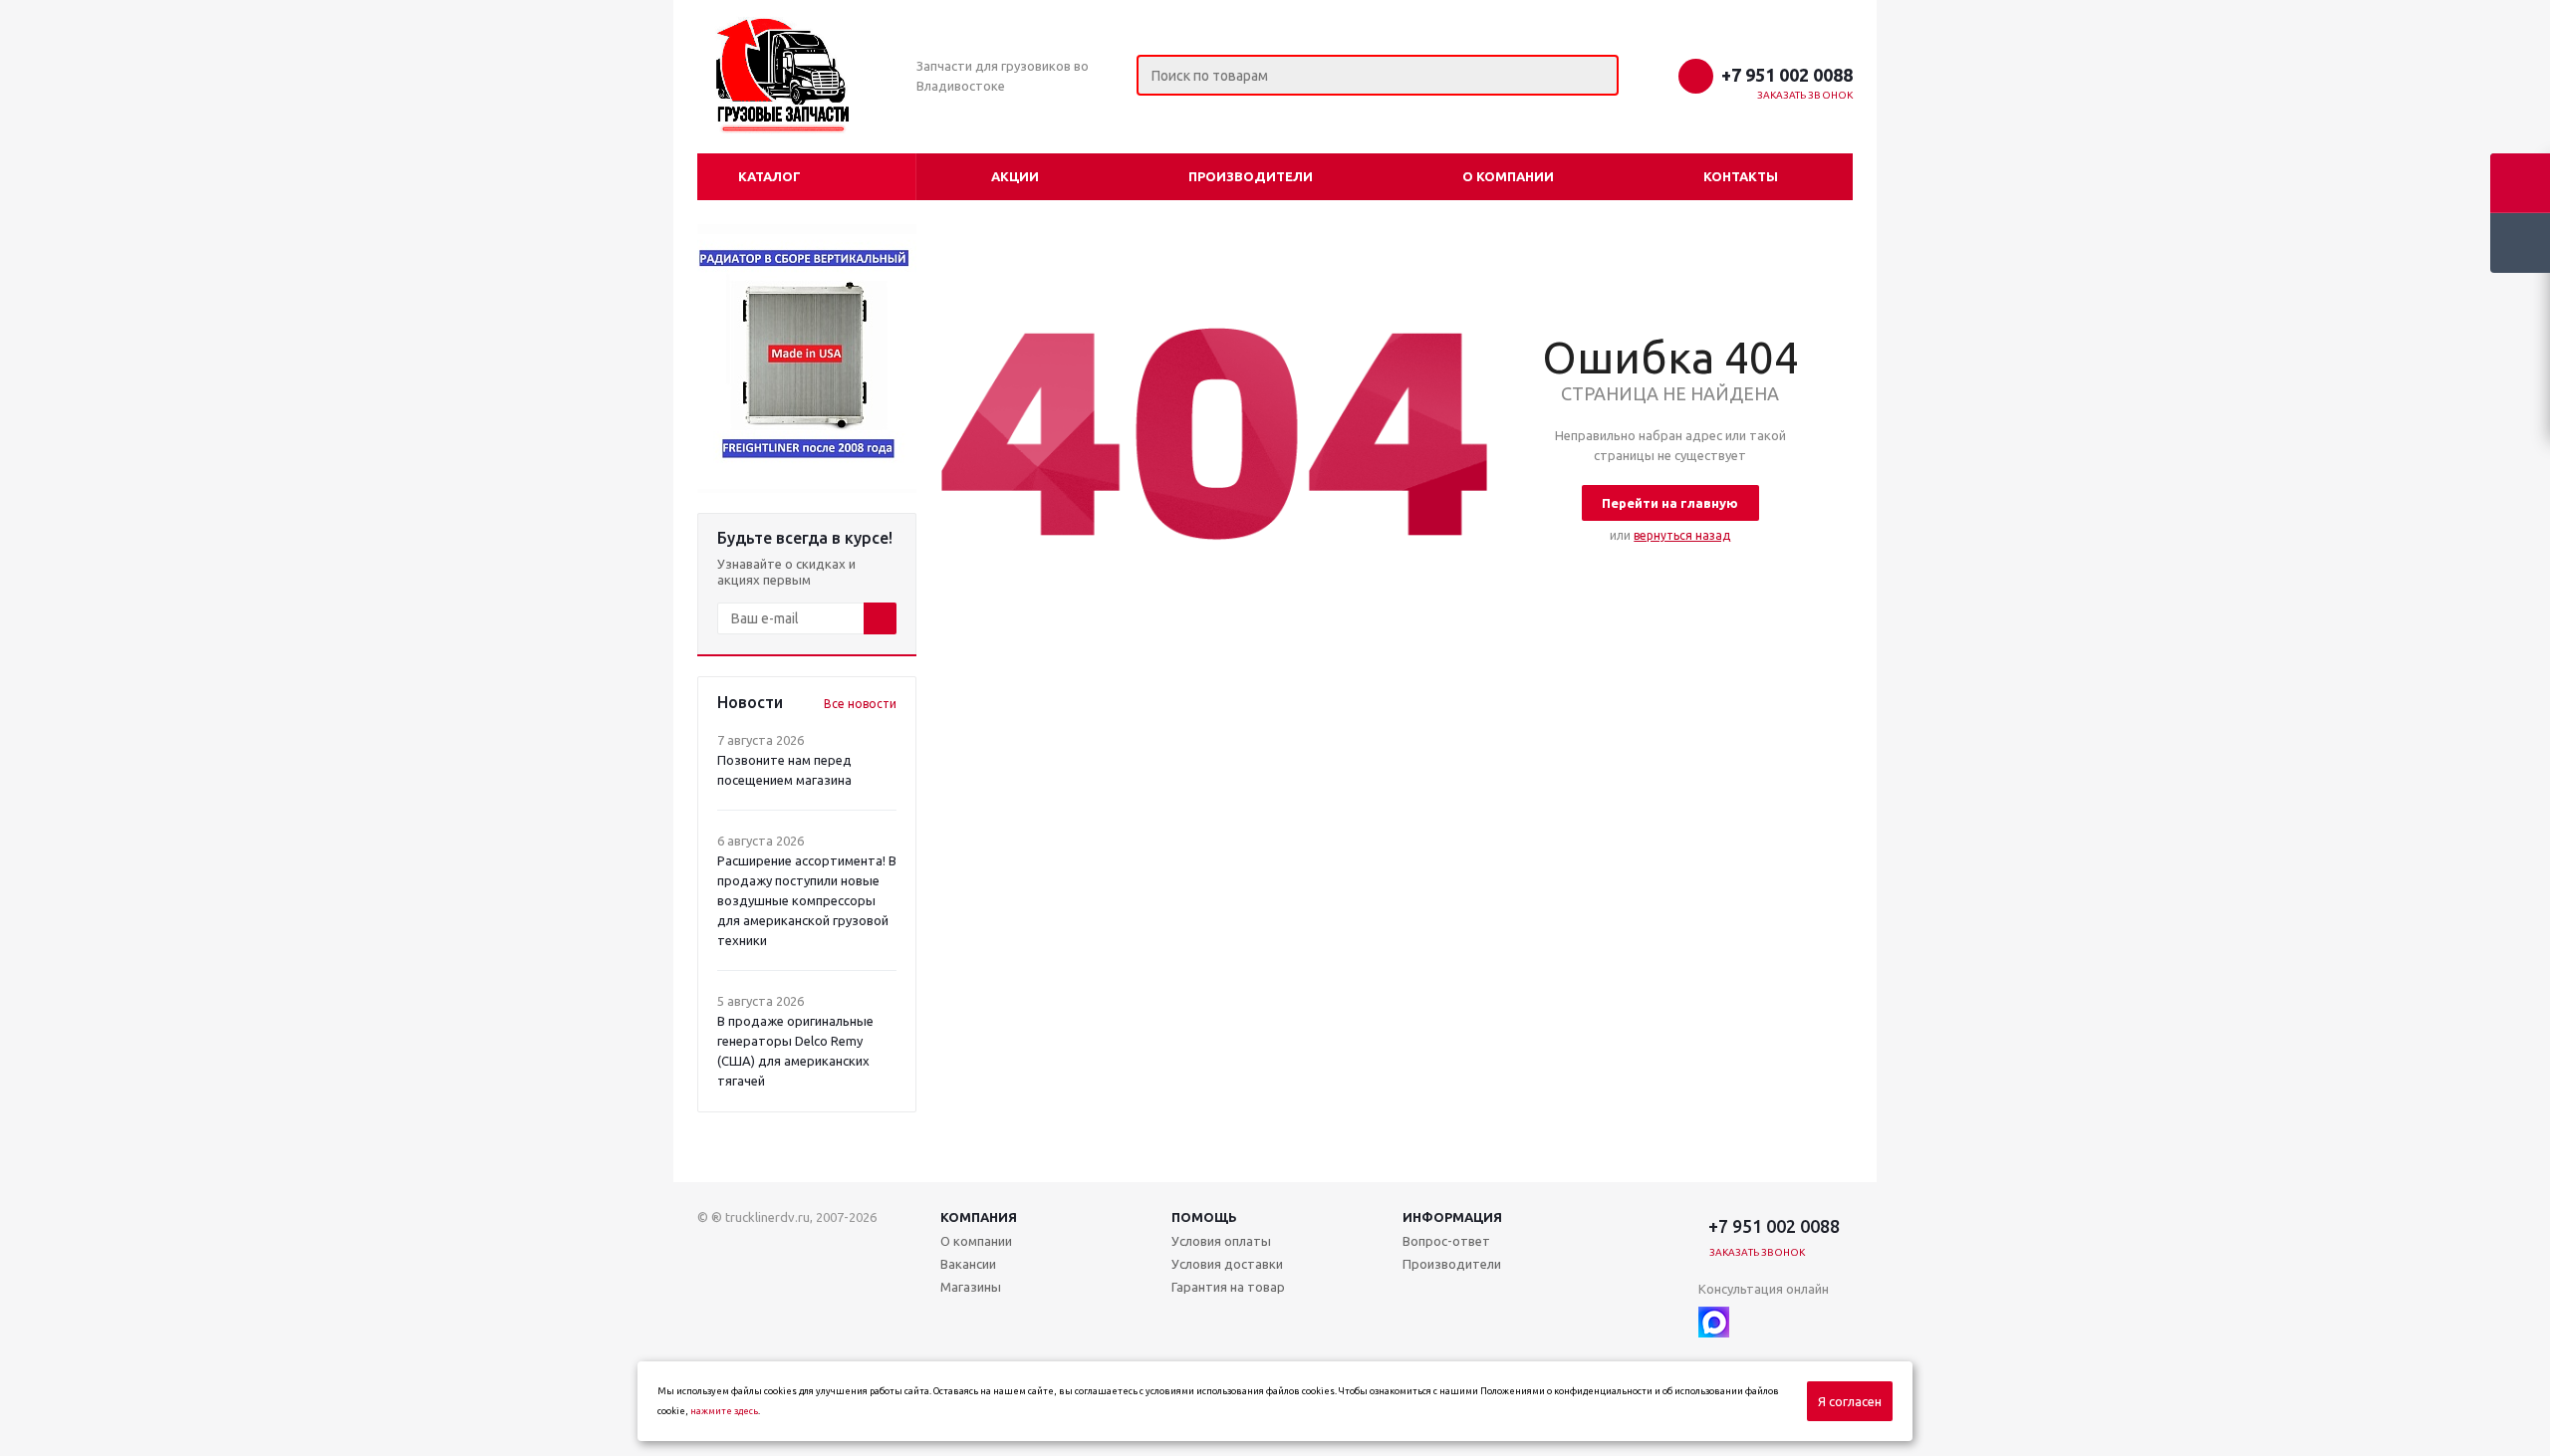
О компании (1508, 176)
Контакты (1741, 176)
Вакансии (968, 1264)
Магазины (971, 1287)
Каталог (769, 176)
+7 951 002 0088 (1787, 75)
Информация (1452, 1217)
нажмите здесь (724, 1411)
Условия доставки (1227, 1264)
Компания (979, 1217)
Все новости (860, 704)
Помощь (1204, 1217)
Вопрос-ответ (1446, 1241)
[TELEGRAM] (1755, 1322)
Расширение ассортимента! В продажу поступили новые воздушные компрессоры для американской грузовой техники (807, 900)
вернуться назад (1682, 535)
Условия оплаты (1221, 1241)
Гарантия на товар (1228, 1287)
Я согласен (1850, 1401)
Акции (1015, 176)
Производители (1251, 176)
